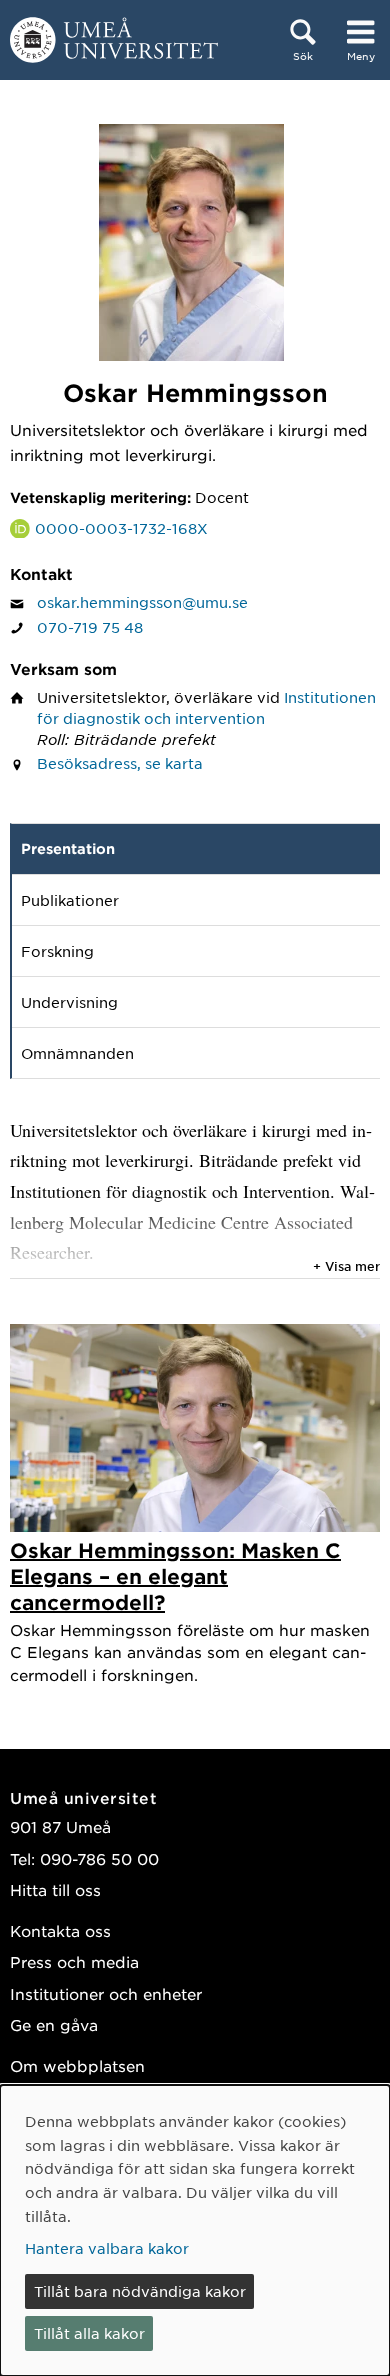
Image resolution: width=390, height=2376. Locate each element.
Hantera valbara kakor (107, 2248)
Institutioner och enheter (106, 1993)
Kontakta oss (60, 1930)
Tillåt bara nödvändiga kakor (140, 2291)
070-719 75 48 (90, 627)
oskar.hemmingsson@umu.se (142, 602)
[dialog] (195, 2230)
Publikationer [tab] (70, 900)
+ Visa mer (346, 1266)
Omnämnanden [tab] (77, 1053)
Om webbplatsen (77, 2065)
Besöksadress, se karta (120, 763)
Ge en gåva (54, 2024)
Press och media (74, 1961)
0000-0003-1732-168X (121, 528)
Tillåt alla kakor (89, 2333)
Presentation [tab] (68, 848)
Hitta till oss (55, 1889)
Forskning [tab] (57, 951)
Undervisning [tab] (69, 1002)
